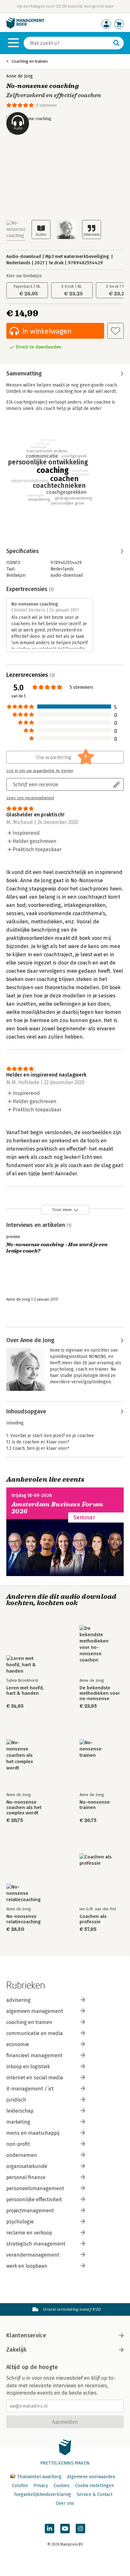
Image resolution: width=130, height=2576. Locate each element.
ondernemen (22, 2155)
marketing (18, 2122)
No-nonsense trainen (95, 1805)
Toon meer (62, 1210)
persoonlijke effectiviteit (34, 2199)
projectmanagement (30, 2211)
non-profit (18, 2144)
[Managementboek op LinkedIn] (50, 2529)
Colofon (20, 2486)
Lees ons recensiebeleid (30, 798)
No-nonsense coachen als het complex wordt (24, 1808)
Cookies (62, 2486)
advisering (18, 2000)
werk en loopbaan (27, 2266)
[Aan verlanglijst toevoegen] (115, 331)
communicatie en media (35, 2033)
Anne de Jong (20, 76)
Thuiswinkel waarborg (39, 2477)
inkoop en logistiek (28, 2067)
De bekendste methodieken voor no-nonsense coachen (100, 1693)
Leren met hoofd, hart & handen (25, 1691)
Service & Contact (95, 2494)
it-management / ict (30, 2089)
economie (18, 2044)
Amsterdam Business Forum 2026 (57, 1508)
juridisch (16, 2100)
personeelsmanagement (35, 2188)
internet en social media (35, 2078)
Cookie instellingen (95, 2486)
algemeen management (35, 2011)
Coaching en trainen (30, 61)
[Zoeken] (116, 43)
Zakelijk (16, 2350)
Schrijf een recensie (36, 784)
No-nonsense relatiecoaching (24, 1919)
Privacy (41, 2486)
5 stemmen (47, 105)
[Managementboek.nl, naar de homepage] (25, 27)
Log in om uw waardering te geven (40, 771)
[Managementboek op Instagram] (80, 2529)
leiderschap (20, 2111)
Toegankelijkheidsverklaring (42, 2494)
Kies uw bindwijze (24, 276)
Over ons (65, 2503)
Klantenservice (26, 2335)
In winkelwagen (47, 331)
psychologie (20, 2222)
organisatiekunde (27, 2166)
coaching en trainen (29, 2022)
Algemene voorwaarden (91, 2477)
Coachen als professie (93, 1919)
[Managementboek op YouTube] (65, 2529)
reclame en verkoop (29, 2233)
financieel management (34, 2055)
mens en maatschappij (33, 2133)
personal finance (26, 2177)
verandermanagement (33, 2255)
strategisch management (36, 2244)
